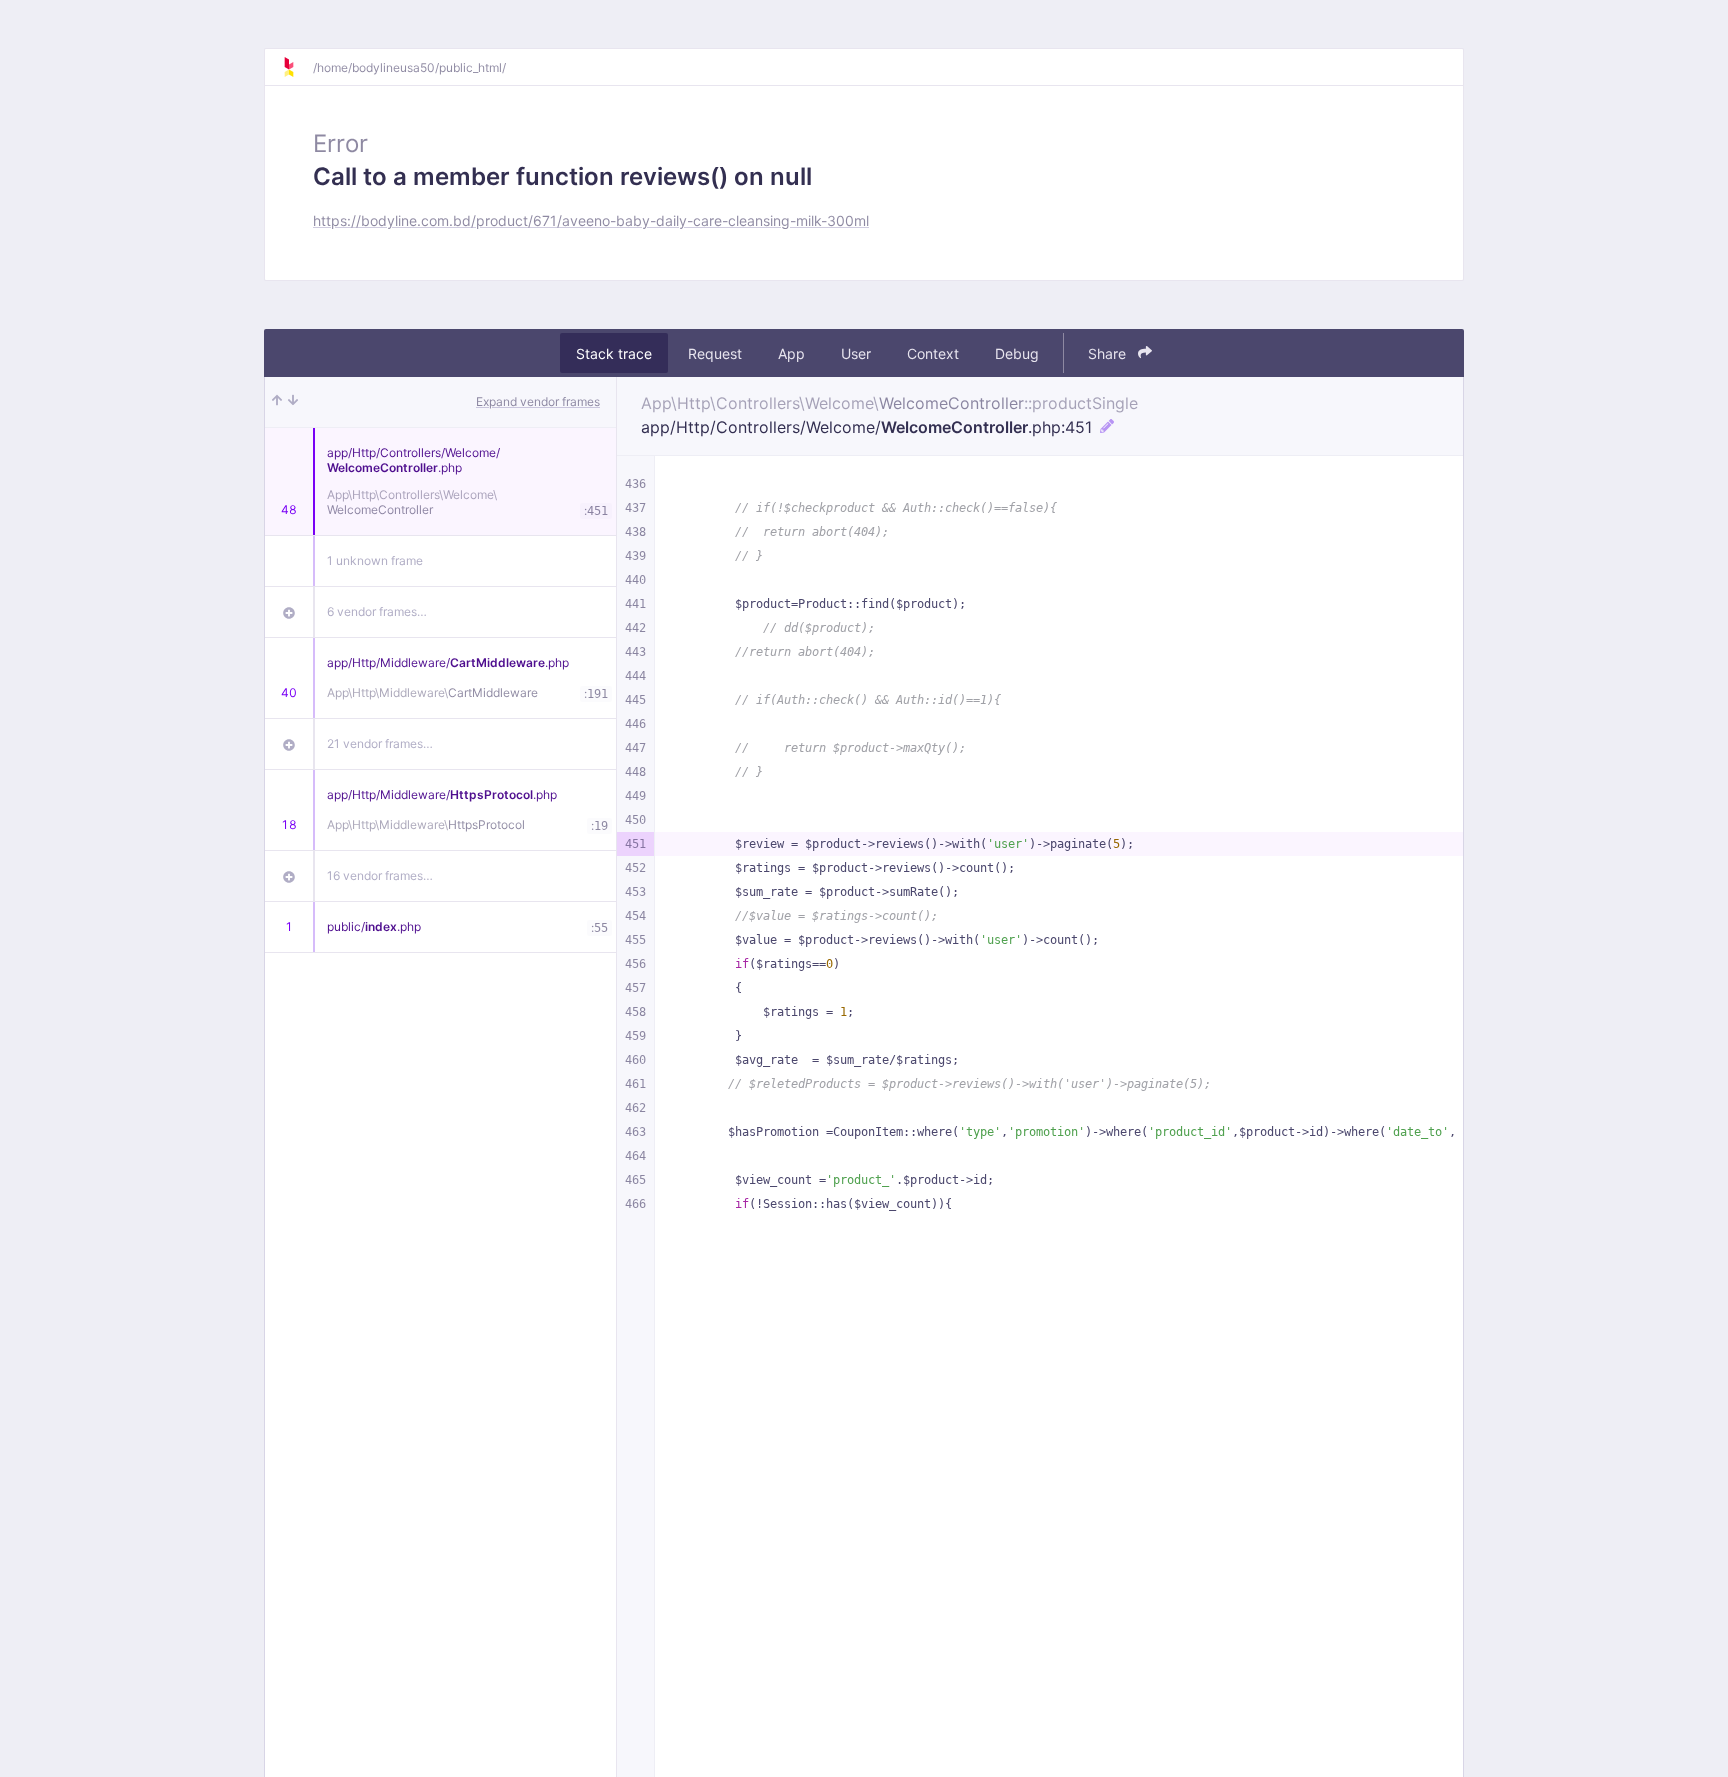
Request (715, 353)
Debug (1017, 353)
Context (933, 353)
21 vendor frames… (380, 743)
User (856, 353)
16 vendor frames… (380, 875)
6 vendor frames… (377, 611)
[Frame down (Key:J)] (293, 402)
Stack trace (614, 353)
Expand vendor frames (538, 401)
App (791, 353)
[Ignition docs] (297, 67)
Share (1109, 353)
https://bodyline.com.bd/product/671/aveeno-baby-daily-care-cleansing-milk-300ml (591, 220)
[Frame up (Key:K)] (277, 402)
